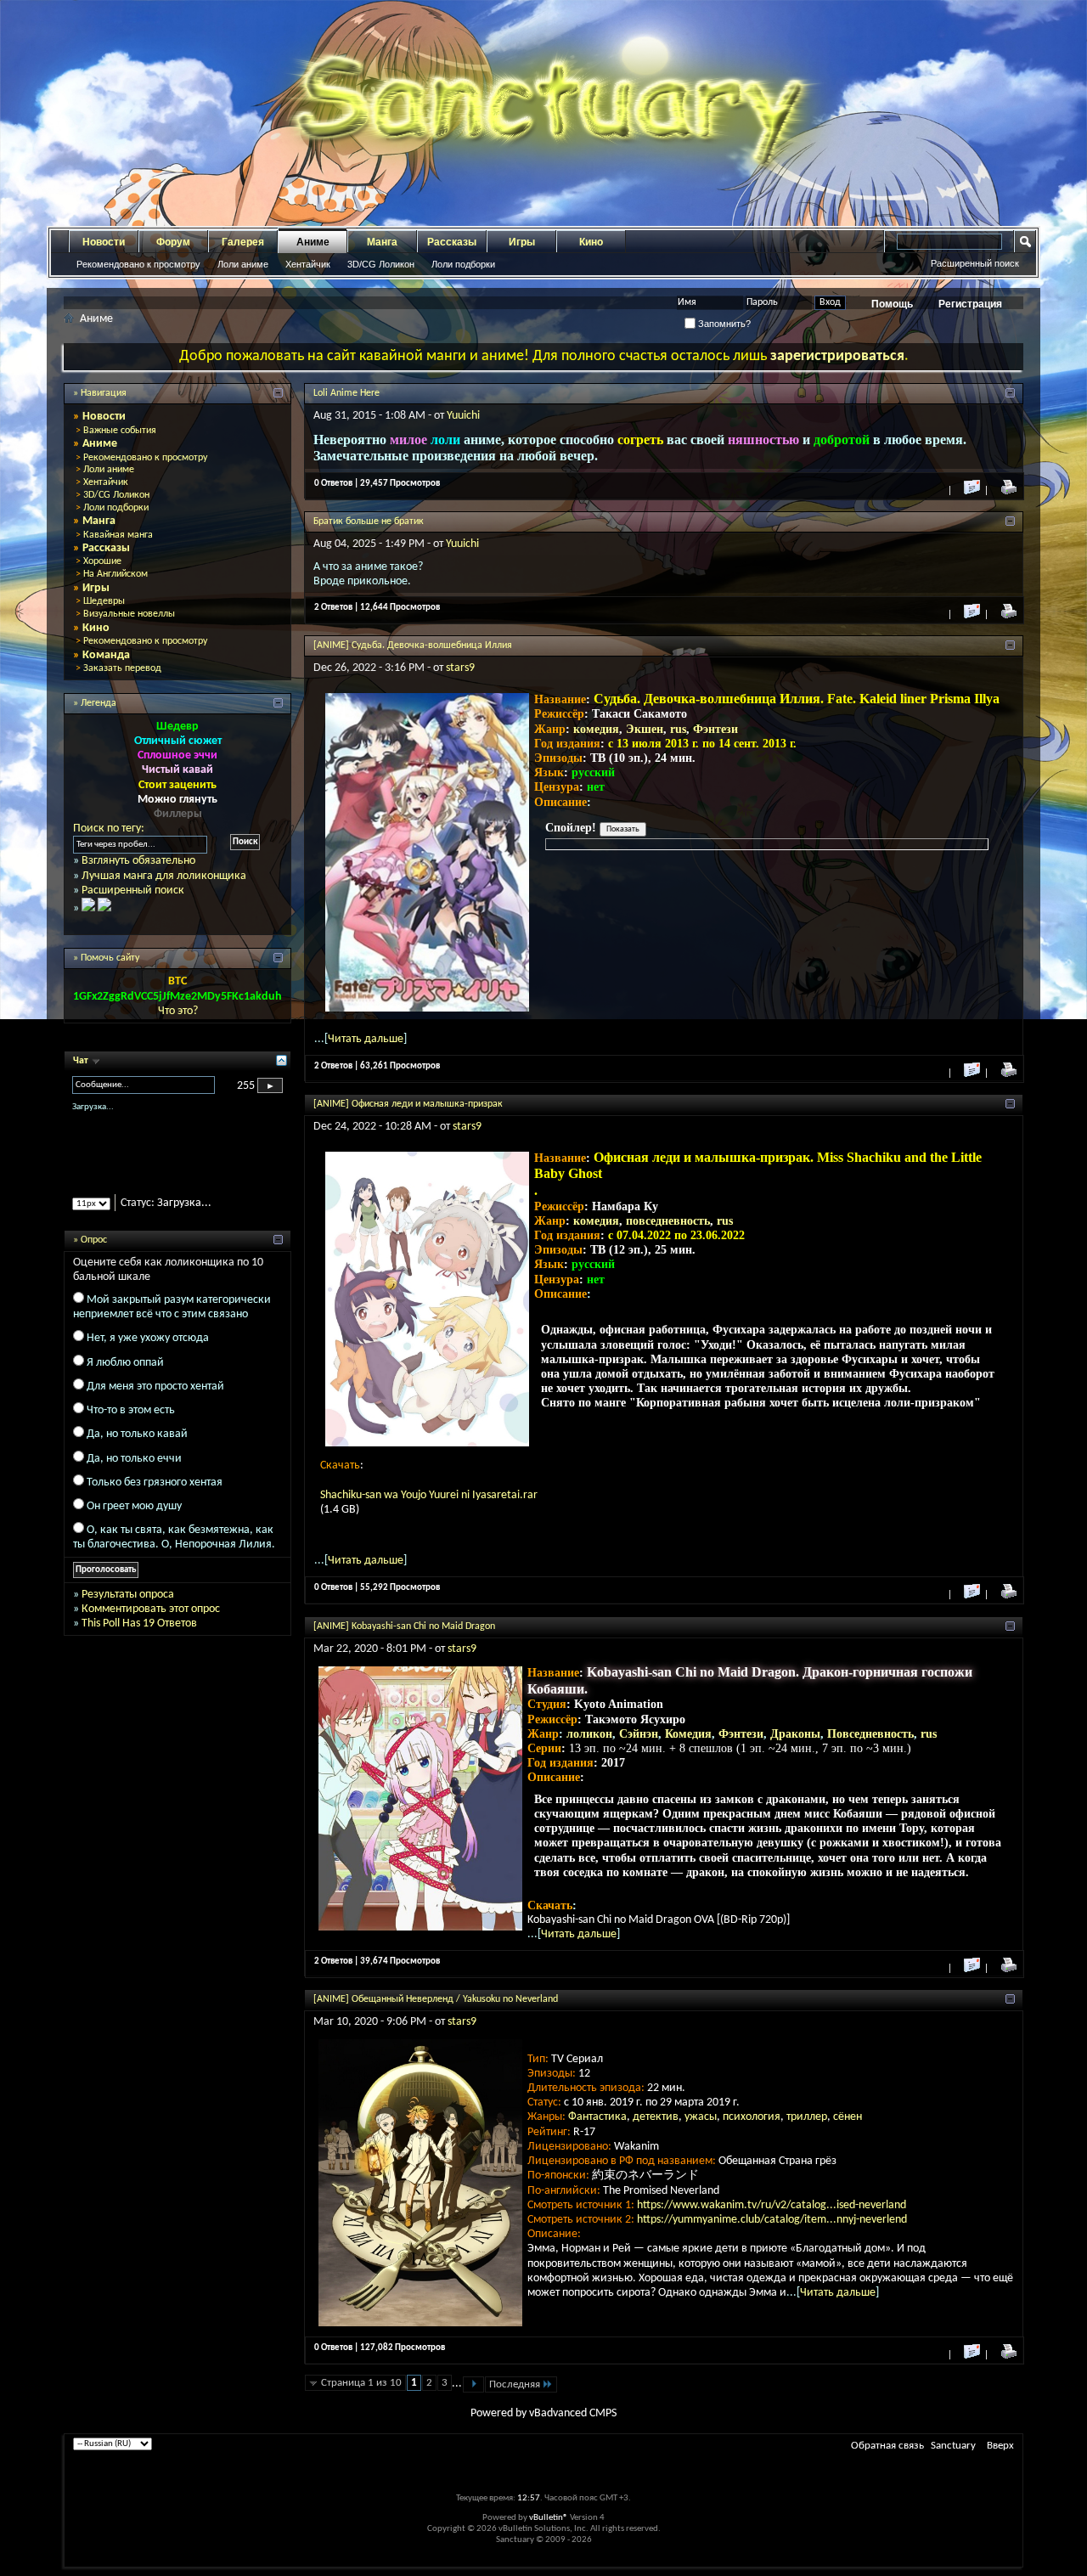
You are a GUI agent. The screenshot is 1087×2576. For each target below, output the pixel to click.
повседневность (668, 1221)
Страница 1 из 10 (361, 2383)
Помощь (892, 304)
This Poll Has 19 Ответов (139, 1638)
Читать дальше (366, 1039)
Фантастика (597, 2117)
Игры (522, 242)
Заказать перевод (122, 668)
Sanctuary (953, 2446)
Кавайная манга (118, 535)
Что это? (178, 1011)
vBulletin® (549, 2518)
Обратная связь (887, 2446)
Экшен (645, 729)
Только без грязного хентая (155, 1497)
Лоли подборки (463, 264)
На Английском (115, 574)
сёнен (848, 2117)
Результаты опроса (128, 1609)
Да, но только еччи (134, 1473)
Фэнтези (715, 729)
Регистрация (970, 304)
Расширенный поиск (975, 263)
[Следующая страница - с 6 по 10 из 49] (473, 2384)
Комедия (688, 1734)
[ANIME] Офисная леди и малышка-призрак (408, 1104)
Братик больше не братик (369, 521)
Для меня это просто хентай (155, 1401)
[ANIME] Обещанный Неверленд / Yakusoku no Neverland (436, 1999)
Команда (106, 655)
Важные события (120, 431)
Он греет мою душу (134, 1521)
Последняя (515, 2384)
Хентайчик (308, 264)
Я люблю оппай (125, 1377)
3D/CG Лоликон (381, 264)
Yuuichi (463, 416)
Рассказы (452, 242)
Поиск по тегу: (109, 829)
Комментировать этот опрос (151, 1623)
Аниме (313, 242)
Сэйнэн (639, 1734)
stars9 (460, 668)
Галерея (243, 242)
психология (752, 2117)
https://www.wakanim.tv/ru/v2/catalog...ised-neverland (772, 2205)
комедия (596, 729)
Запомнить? (723, 324)
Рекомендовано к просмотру (138, 264)
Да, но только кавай (137, 1449)
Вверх (1000, 2446)
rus (678, 729)
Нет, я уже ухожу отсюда (148, 1353)
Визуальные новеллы (129, 614)
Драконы (795, 1734)
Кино (591, 242)
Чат (82, 1061)
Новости (104, 242)
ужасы (701, 2117)
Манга (382, 242)
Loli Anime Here (346, 393)
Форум (173, 242)
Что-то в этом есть (131, 1425)
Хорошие (102, 561)
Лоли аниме (243, 264)
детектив (656, 2117)
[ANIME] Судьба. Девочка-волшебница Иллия (413, 645)
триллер (807, 2117)
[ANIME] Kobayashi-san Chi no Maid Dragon (404, 1626)
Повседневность (870, 1734)
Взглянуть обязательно (138, 861)
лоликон (589, 1734)
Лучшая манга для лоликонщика (164, 876)
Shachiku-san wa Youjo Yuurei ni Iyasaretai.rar (429, 1495)
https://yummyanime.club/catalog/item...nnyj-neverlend (772, 2220)
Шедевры (104, 601)
